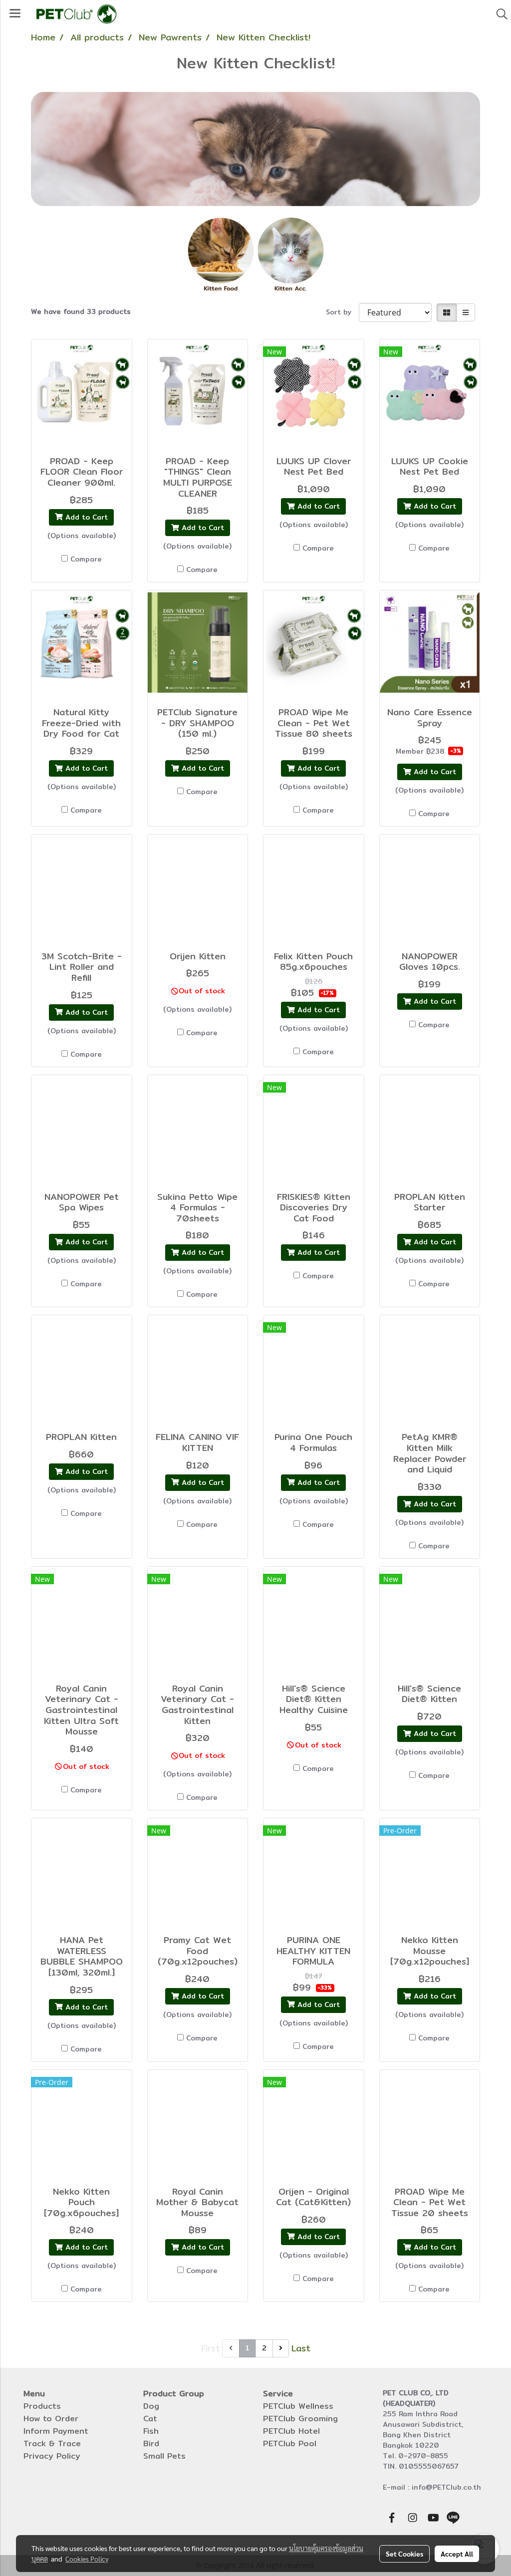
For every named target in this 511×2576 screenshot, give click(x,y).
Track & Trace (52, 2443)
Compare (86, 559)
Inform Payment (56, 2431)
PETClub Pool (290, 2443)
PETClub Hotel (291, 2431)
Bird (151, 2443)
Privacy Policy (52, 2456)
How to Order (51, 2419)
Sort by (342, 312)
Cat (150, 2419)
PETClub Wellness (298, 2406)
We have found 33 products (81, 312)
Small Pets (164, 2456)
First (211, 2348)
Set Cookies (404, 2554)
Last (301, 2348)
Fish (151, 2431)
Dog (151, 2406)
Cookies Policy (87, 2559)
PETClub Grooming (300, 2419)
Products (42, 2406)
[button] (499, 14)
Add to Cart (85, 517)
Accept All (457, 2554)
